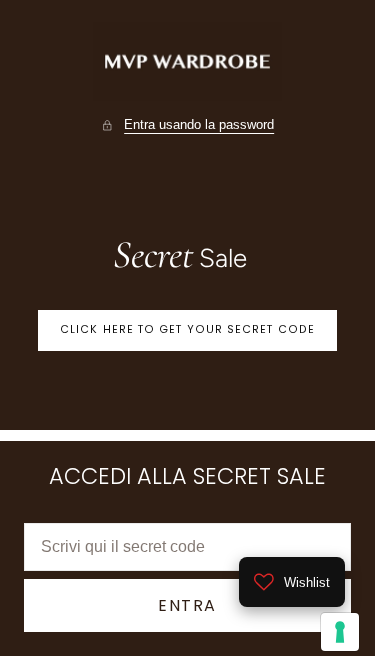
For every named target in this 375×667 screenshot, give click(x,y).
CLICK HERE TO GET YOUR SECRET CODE (187, 329)
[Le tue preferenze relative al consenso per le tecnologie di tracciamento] (340, 632)
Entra (187, 605)
